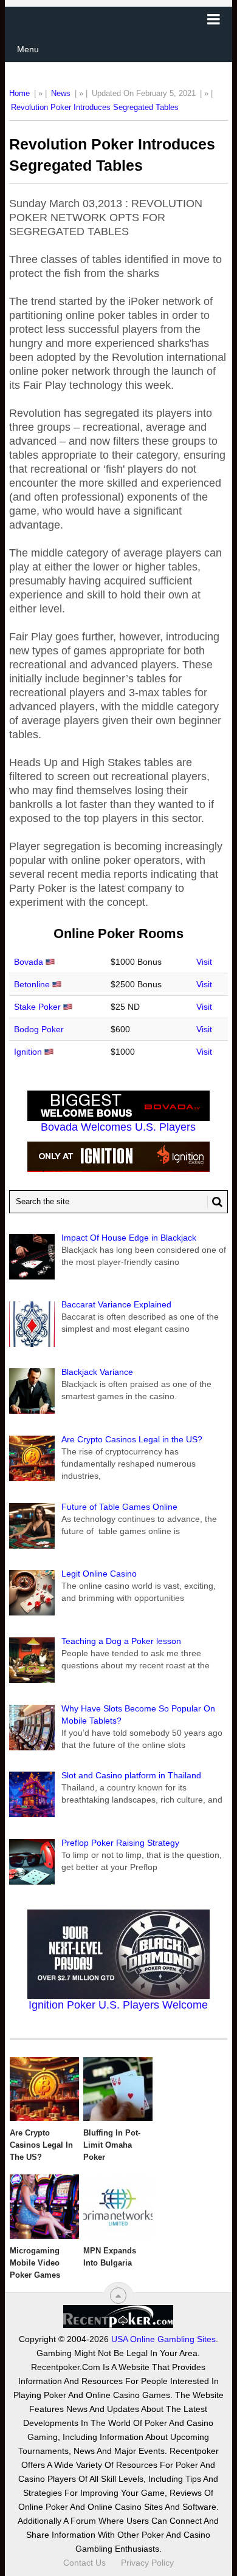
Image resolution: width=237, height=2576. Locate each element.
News (61, 93)
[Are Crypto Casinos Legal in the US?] (44, 2089)
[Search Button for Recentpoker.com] (215, 1202)
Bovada (29, 962)
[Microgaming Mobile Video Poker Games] (44, 2207)
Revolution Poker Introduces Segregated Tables (95, 107)
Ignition (28, 1052)
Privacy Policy (147, 2563)
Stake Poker (37, 1007)
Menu (28, 49)
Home (19, 93)
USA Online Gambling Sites (163, 2339)
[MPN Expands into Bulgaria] (118, 2207)
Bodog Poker (39, 1029)
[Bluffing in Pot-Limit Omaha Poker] (118, 2089)
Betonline (32, 984)
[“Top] (118, 2296)
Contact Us (84, 2563)
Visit (204, 962)
